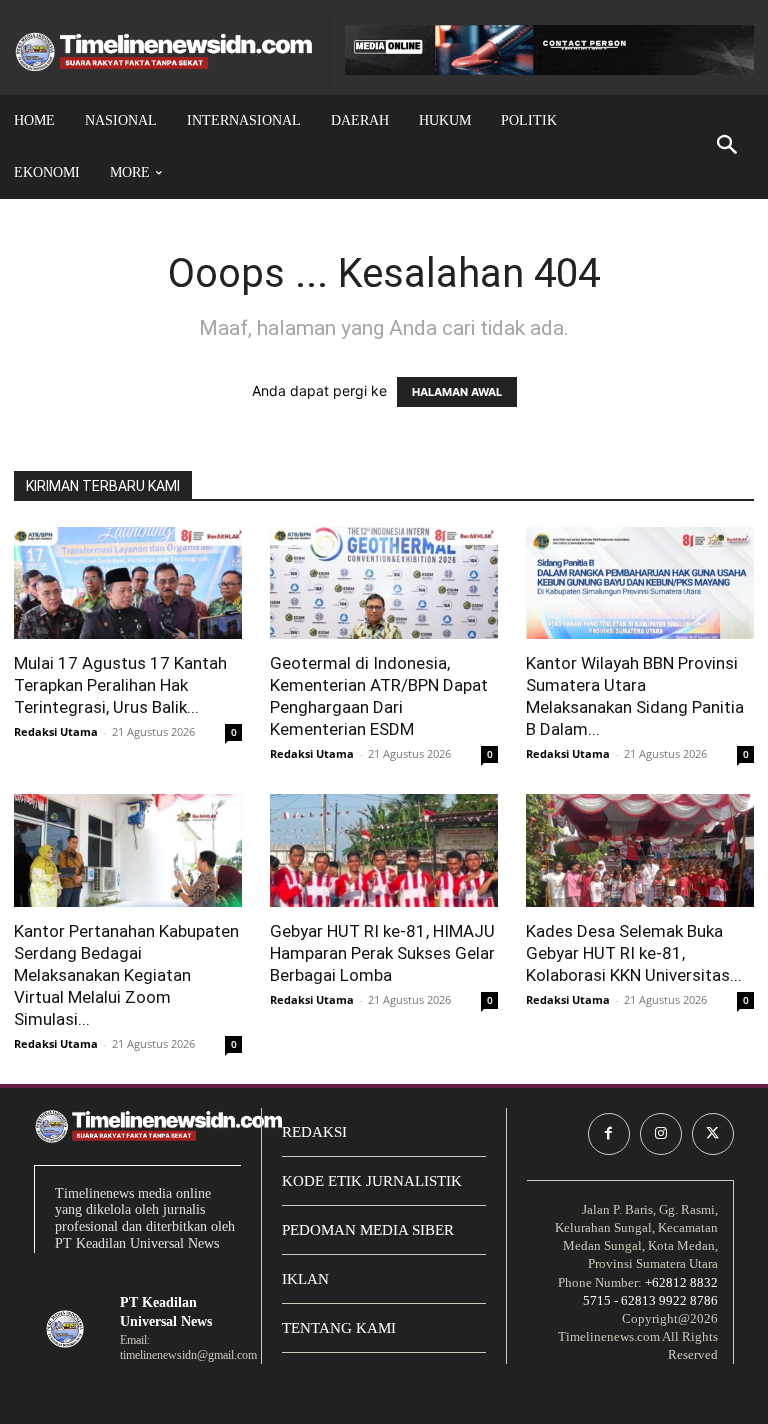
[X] (713, 1134)
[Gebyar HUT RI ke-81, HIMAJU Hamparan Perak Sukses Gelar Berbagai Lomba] (384, 850)
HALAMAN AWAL (457, 392)
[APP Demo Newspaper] (164, 52)
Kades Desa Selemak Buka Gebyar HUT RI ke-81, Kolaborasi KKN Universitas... (634, 953)
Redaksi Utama (56, 731)
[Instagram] (661, 1134)
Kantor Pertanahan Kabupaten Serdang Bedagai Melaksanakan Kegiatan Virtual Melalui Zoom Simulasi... (126, 975)
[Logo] (65, 1329)
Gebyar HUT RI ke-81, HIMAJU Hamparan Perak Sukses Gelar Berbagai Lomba (382, 953)
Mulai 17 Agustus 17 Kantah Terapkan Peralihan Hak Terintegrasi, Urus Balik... (120, 685)
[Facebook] (609, 1134)
